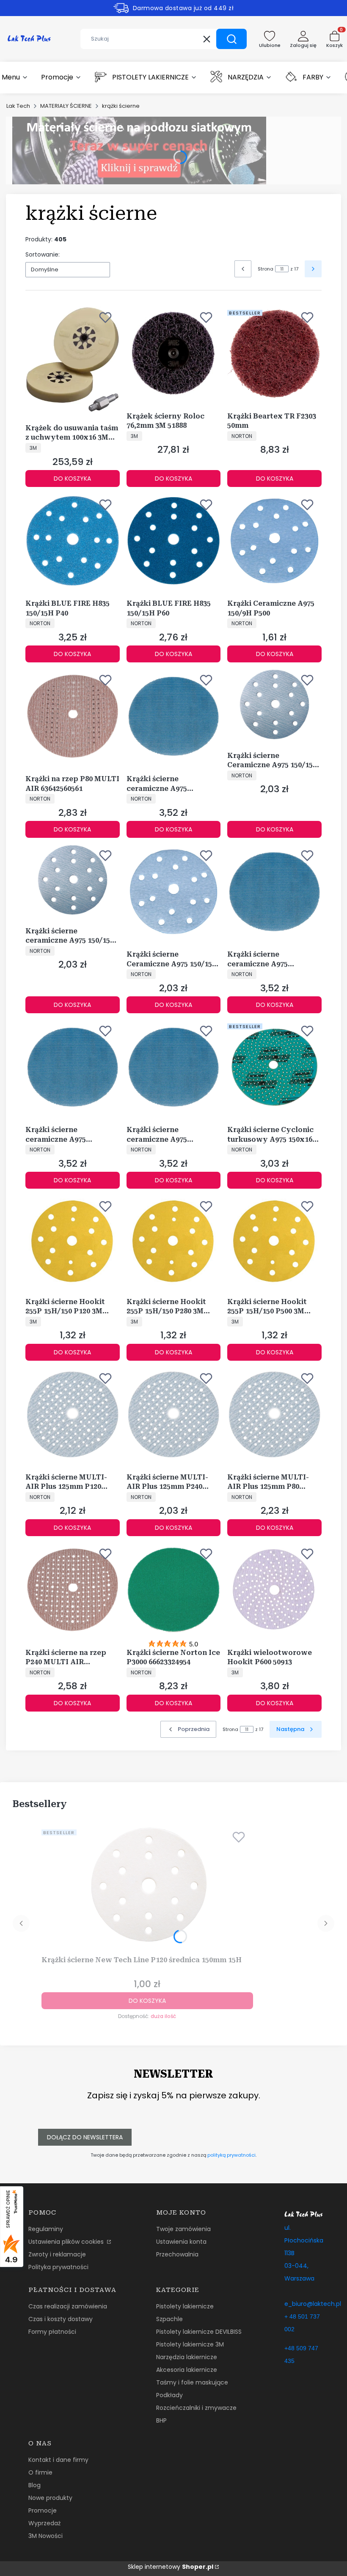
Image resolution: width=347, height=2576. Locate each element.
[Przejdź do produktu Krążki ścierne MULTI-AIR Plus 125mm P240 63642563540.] (174, 1415)
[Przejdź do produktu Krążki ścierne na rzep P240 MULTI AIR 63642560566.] (73, 1590)
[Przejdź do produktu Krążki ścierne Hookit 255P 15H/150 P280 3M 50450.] (174, 1241)
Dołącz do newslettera (85, 2137)
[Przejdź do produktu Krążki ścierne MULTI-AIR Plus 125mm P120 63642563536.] (73, 1415)
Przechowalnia (177, 2254)
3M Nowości (45, 2536)
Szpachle (169, 2319)
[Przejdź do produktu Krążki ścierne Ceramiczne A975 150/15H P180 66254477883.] (274, 704)
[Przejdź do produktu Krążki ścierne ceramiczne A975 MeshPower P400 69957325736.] (174, 716)
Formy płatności (52, 2332)
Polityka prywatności (58, 2267)
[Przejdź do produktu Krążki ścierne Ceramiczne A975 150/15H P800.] (174, 892)
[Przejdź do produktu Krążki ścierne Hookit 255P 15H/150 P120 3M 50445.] (73, 1241)
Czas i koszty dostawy (61, 2319)
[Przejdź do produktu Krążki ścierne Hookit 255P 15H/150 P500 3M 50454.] (274, 1241)
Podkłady (169, 2395)
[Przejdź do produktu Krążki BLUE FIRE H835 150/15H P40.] (73, 541)
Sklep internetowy (171, 2567)
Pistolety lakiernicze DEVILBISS (199, 2332)
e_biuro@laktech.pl (313, 2304)
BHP (161, 2420)
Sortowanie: (43, 254)
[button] (231, 39)
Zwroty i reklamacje (57, 2254)
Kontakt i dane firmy (58, 2460)
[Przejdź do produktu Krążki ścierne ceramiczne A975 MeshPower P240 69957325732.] (174, 1067)
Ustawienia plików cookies (67, 2242)
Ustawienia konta (181, 2242)
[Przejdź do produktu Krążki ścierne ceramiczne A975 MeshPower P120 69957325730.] (274, 892)
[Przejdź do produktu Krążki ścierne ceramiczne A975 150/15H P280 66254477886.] (73, 880)
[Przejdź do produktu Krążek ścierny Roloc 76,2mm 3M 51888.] (174, 354)
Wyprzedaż (44, 2523)
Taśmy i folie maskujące (192, 2382)
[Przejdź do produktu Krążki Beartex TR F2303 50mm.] (274, 354)
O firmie (40, 2472)
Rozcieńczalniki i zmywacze (196, 2408)
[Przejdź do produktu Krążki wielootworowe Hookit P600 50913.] (274, 1590)
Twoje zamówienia (183, 2229)
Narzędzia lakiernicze (187, 2357)
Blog (34, 2485)
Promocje (43, 2510)
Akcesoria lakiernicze (187, 2370)
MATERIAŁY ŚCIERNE (66, 106)
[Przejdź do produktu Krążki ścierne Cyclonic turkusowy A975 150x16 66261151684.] (274, 1067)
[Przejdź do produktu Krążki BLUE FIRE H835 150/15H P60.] (174, 541)
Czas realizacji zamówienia (68, 2306)
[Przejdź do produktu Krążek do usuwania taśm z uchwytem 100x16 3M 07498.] (73, 360)
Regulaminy (46, 2229)
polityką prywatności (231, 2155)
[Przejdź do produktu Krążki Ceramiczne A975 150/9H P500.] (274, 541)
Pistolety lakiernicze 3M (190, 2344)
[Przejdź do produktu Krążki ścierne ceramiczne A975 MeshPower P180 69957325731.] (73, 1067)
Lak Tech (18, 106)
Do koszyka (72, 479)
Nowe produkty (50, 2498)
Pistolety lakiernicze (185, 2306)
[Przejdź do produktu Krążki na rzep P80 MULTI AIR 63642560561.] (73, 716)
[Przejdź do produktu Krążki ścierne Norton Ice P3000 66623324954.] (174, 1590)
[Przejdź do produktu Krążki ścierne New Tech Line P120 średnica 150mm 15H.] (147, 1885)
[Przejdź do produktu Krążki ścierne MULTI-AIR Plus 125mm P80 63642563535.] (274, 1415)
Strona (266, 269)
